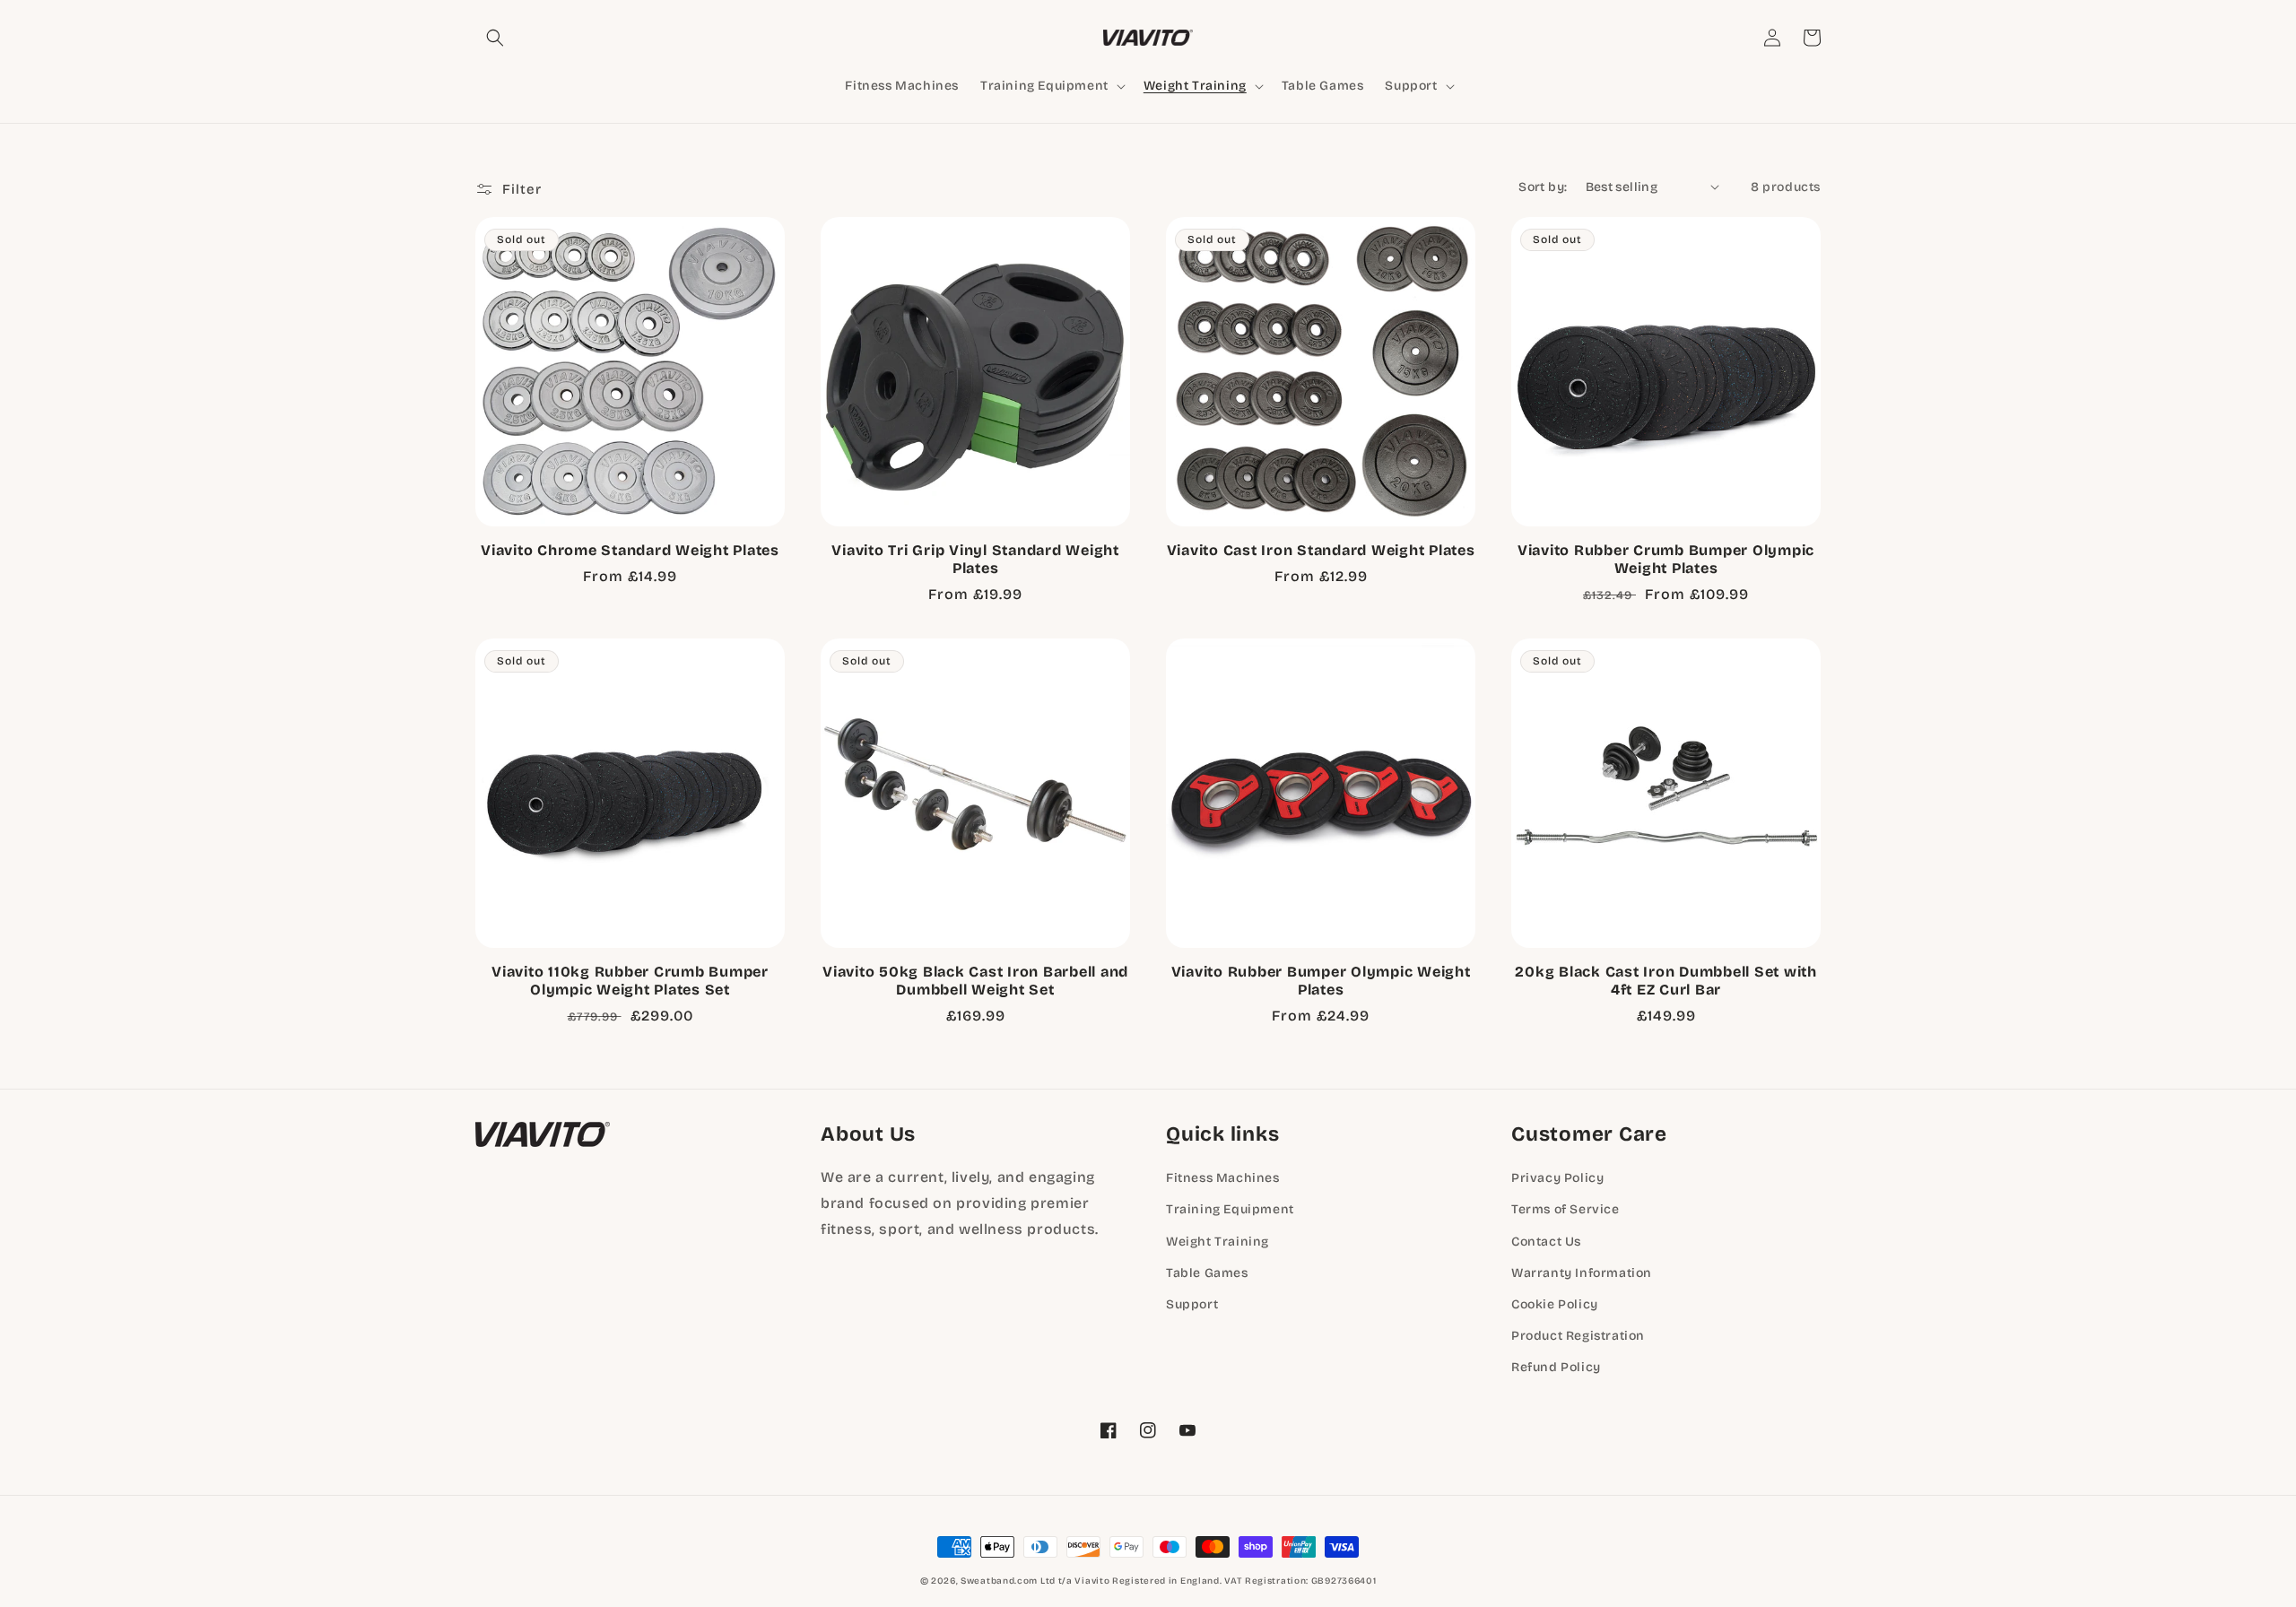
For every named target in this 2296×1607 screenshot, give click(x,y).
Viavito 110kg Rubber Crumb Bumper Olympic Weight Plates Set (630, 981)
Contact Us (1546, 1242)
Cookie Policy (1555, 1304)
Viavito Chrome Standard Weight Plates (630, 550)
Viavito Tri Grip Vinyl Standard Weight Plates (975, 559)
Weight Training (1218, 1242)
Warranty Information (1582, 1273)
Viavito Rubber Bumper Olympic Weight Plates (1321, 981)
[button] (495, 38)
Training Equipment (1230, 1209)
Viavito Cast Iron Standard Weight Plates (1321, 550)
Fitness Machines (1223, 1178)
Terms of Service (1565, 1209)
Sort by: (1543, 187)
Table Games (1207, 1273)
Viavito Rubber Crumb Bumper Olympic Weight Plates (1666, 559)
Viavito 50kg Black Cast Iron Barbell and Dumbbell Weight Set (975, 981)
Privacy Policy (1557, 1178)
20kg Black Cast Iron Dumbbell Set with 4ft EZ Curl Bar (1666, 981)
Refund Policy (1556, 1367)
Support (1192, 1304)
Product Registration (1578, 1336)
